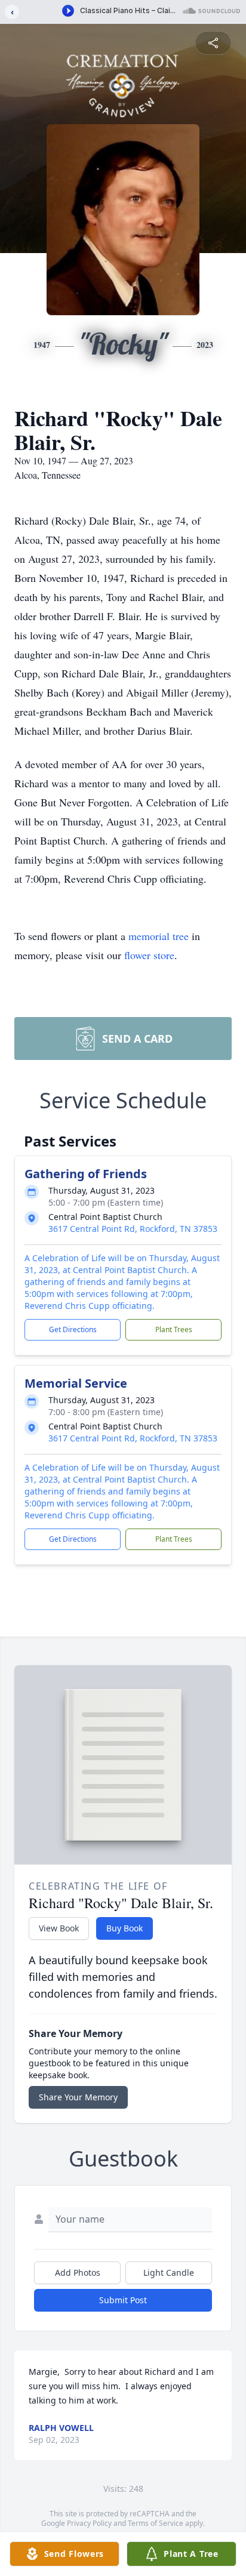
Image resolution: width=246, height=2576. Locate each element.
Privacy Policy (89, 2523)
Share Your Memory (78, 2097)
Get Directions (73, 1329)
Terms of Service (156, 2523)
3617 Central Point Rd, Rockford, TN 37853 (133, 1229)
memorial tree (159, 936)
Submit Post (123, 2300)
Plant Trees (174, 1329)
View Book (59, 1928)
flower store (149, 955)
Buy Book (124, 1928)
